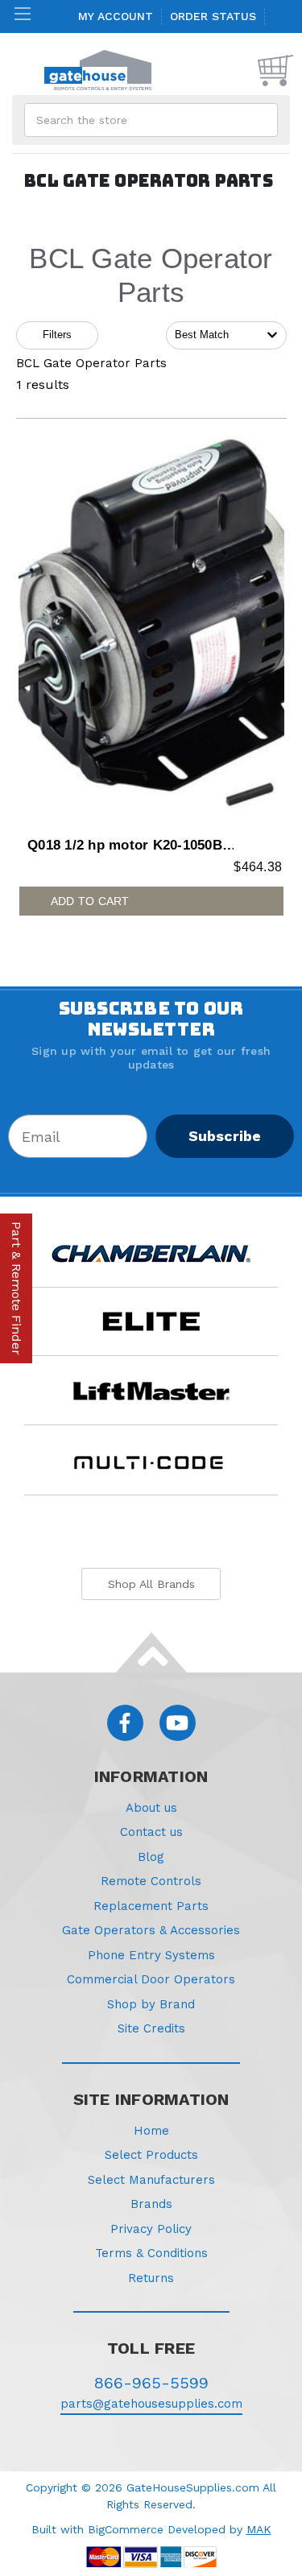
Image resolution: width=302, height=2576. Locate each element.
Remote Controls (151, 1881)
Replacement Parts (151, 1906)
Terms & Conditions (151, 2253)
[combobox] (226, 335)
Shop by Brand (151, 2004)
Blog (151, 1857)
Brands (151, 2204)
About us (151, 1808)
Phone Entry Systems (151, 1955)
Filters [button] (57, 335)
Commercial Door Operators (151, 1979)
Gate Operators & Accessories (151, 1930)
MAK (259, 2529)
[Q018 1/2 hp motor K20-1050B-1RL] (151, 628)
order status (213, 16)
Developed (197, 2529)
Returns (151, 2278)
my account (116, 16)
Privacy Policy (151, 2229)
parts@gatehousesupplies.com (151, 2404)
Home (151, 2131)
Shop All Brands (151, 1584)
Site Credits (151, 2028)
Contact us (151, 1832)
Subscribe (225, 1136)
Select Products (151, 2155)
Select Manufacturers (151, 2180)
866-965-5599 (151, 2383)
